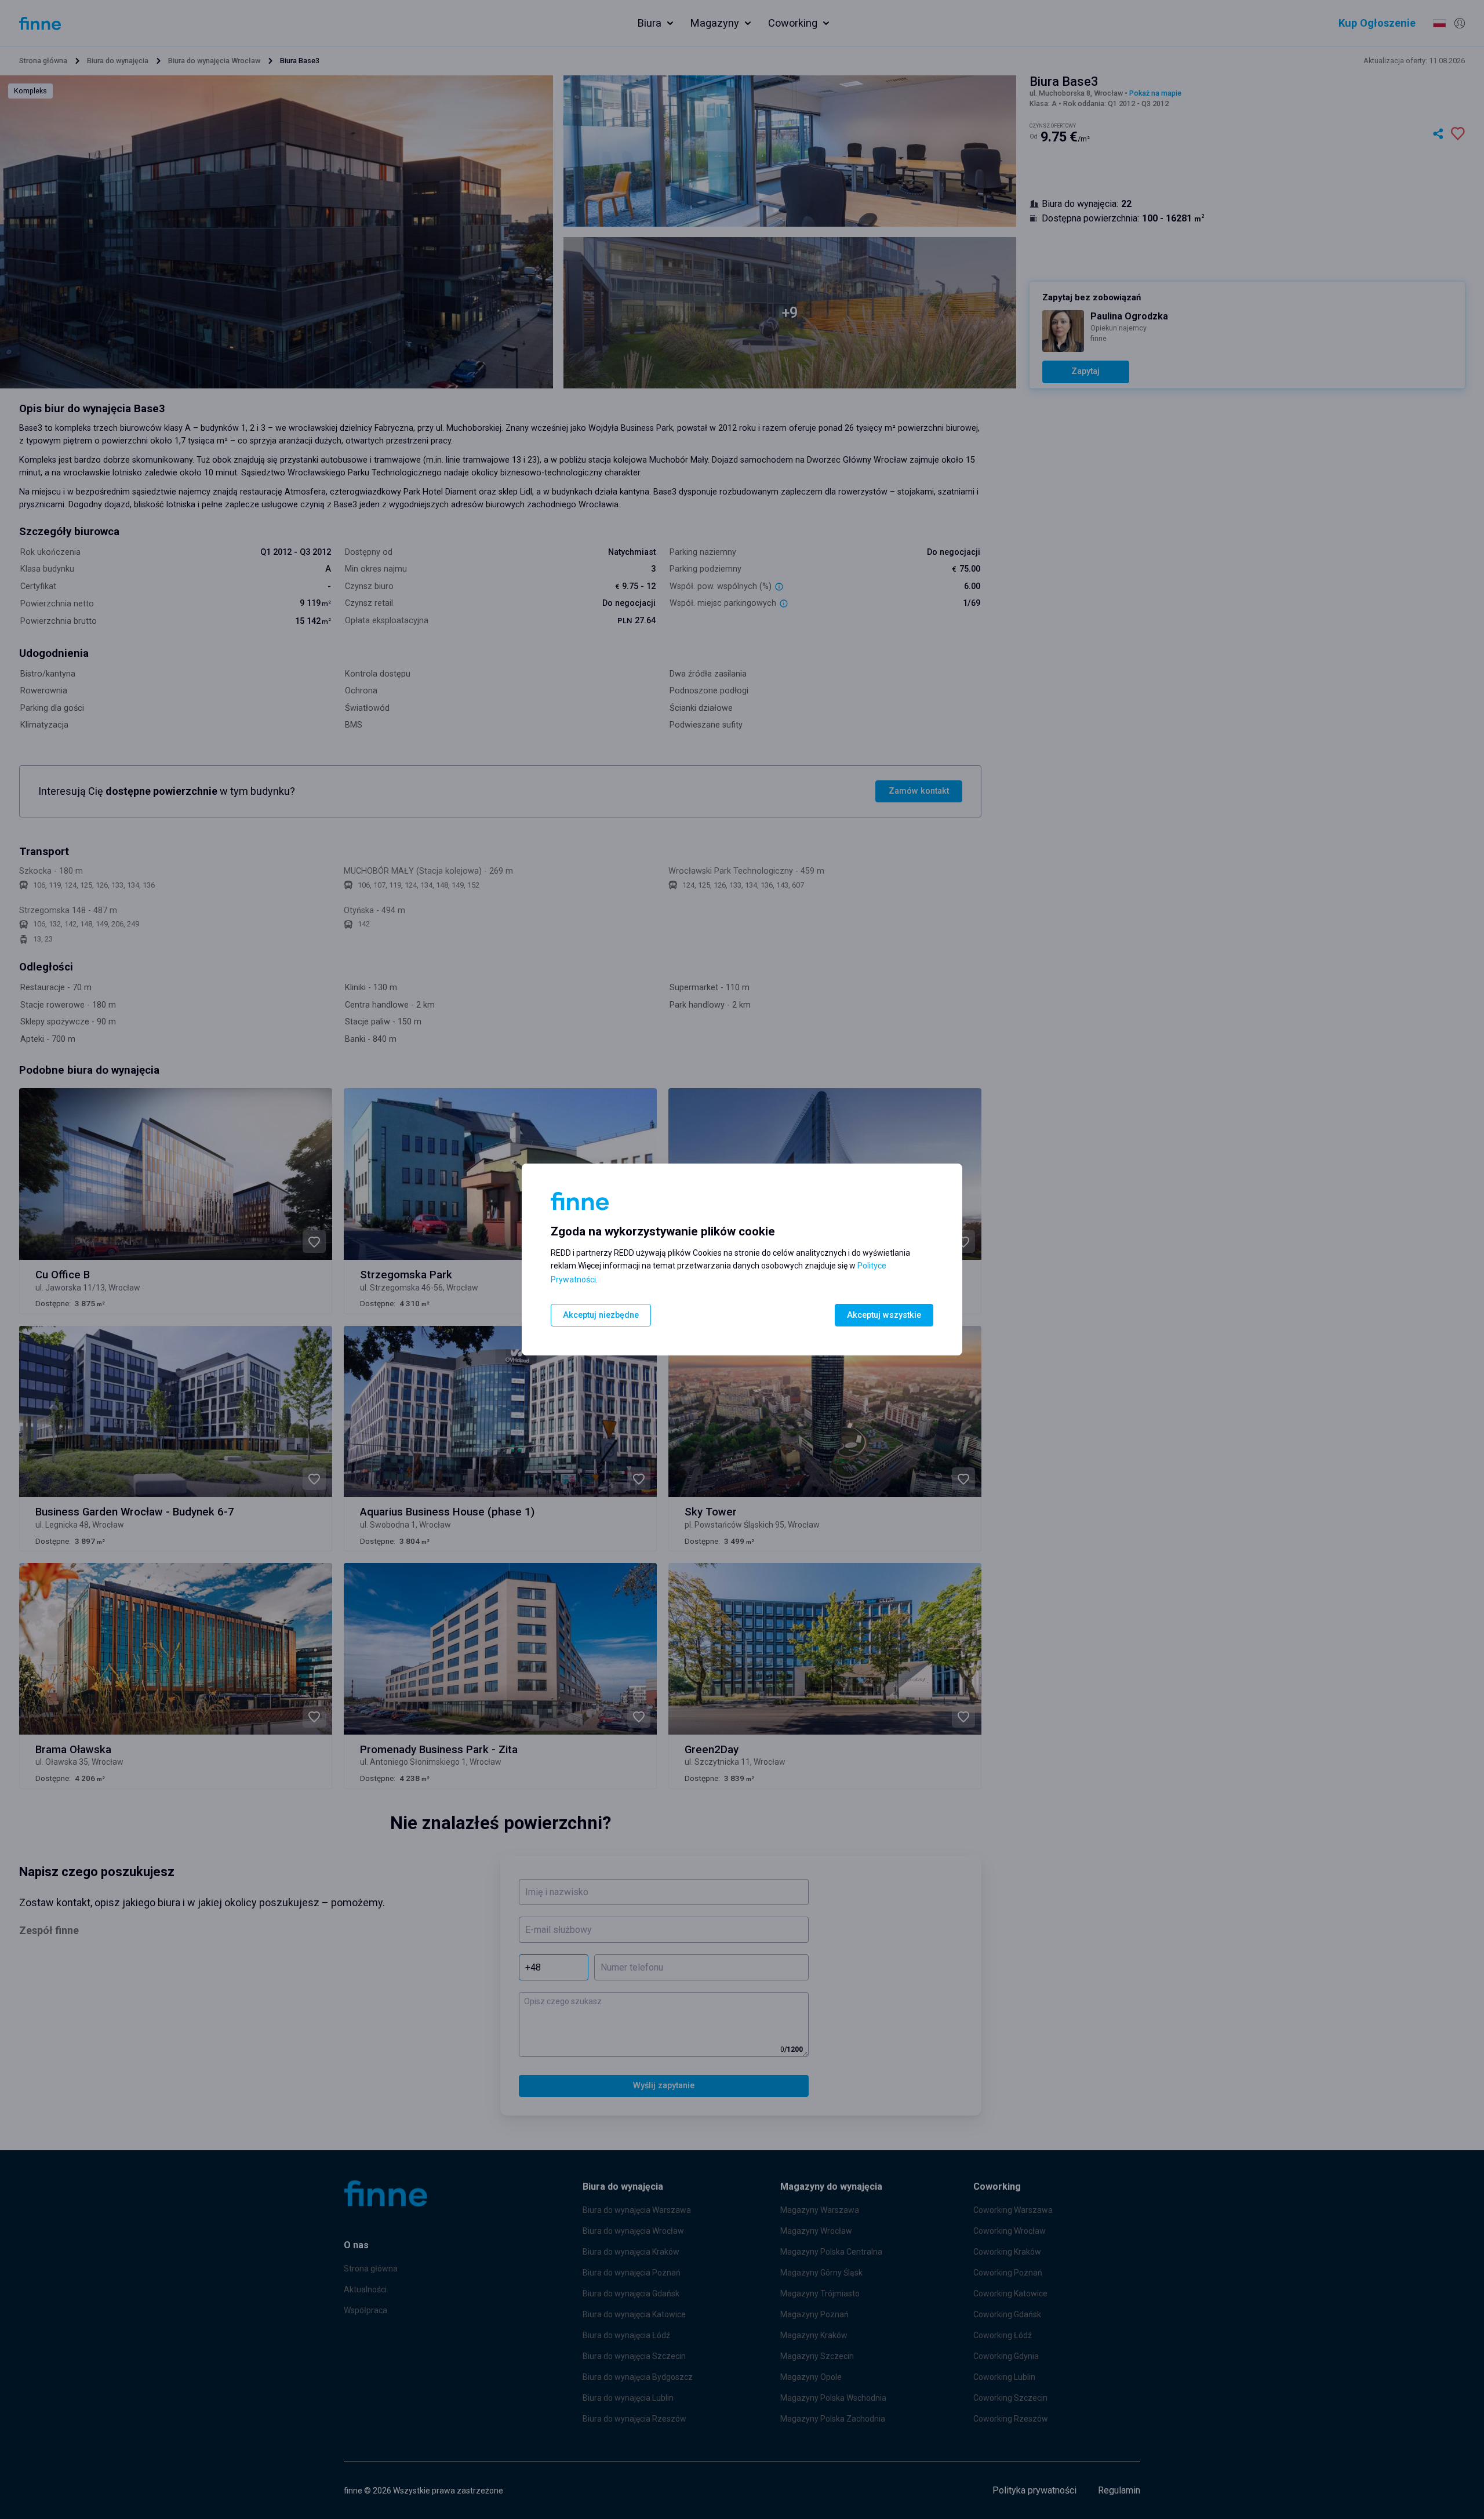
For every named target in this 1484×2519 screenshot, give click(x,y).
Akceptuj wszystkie (884, 1315)
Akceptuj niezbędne (601, 1315)
